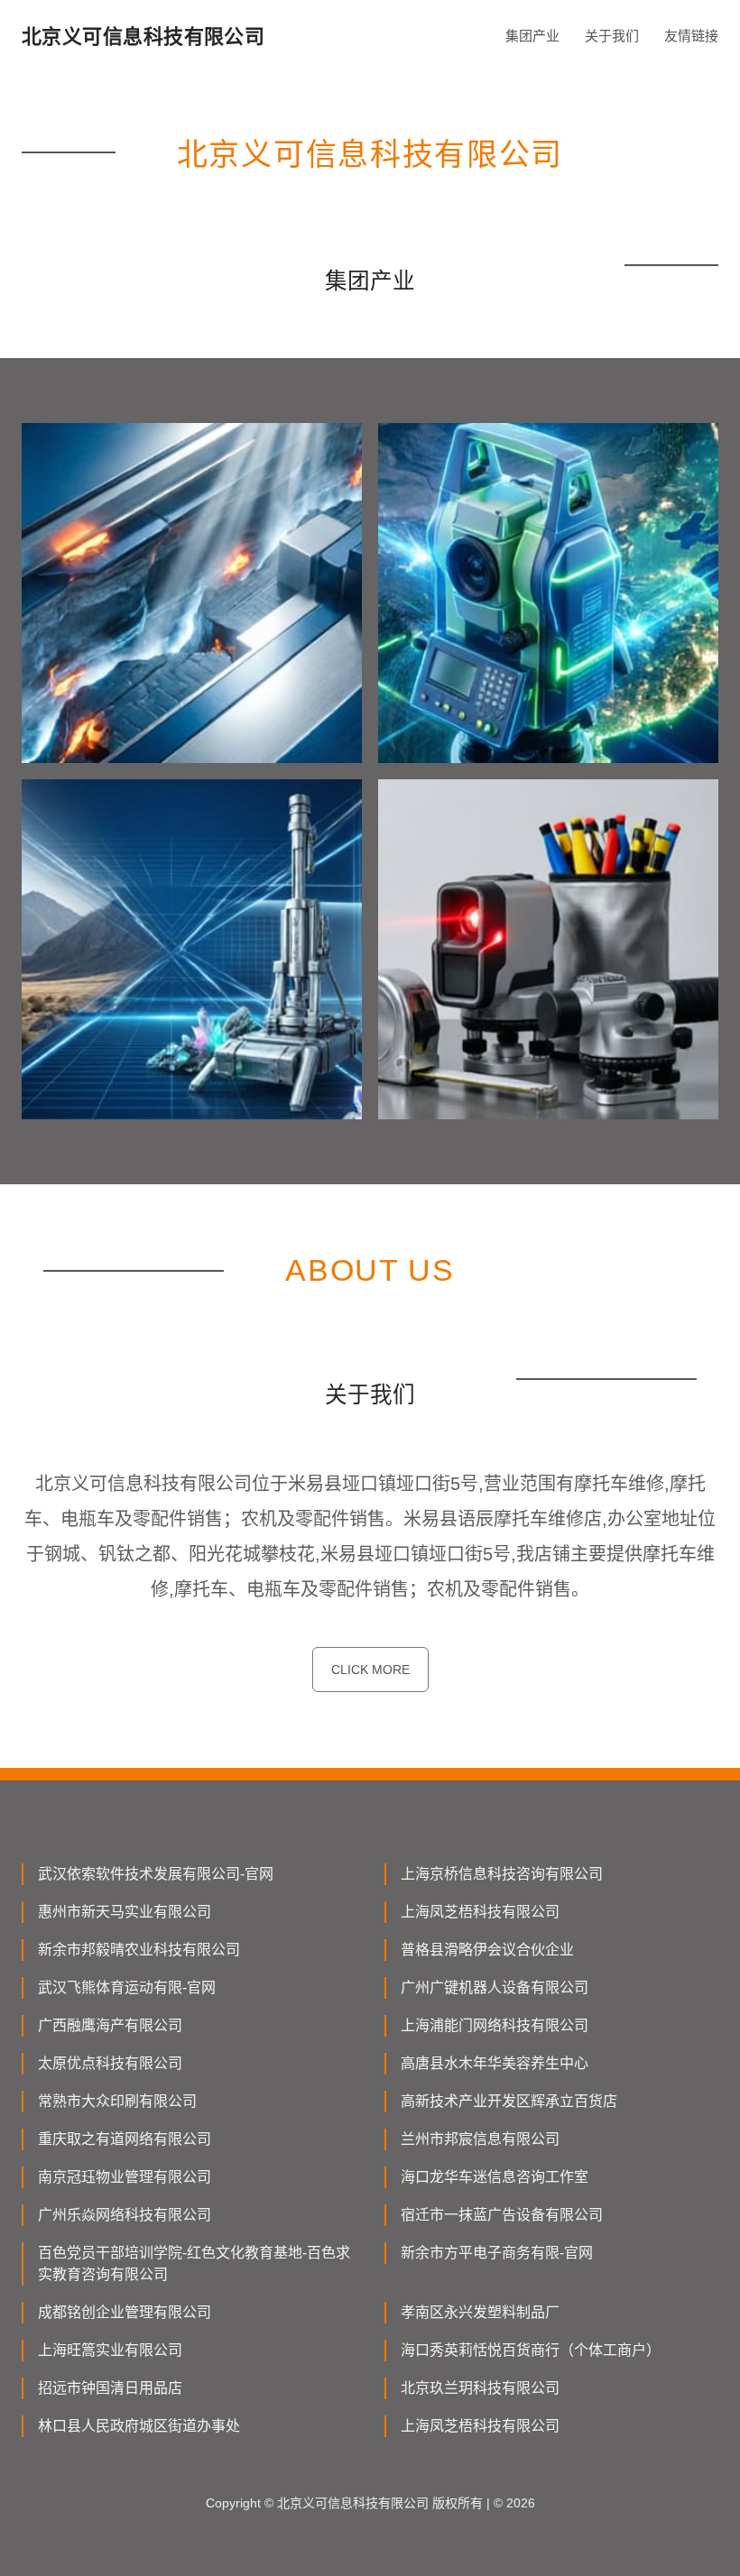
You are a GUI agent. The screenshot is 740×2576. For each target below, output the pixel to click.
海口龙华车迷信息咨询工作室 (495, 2177)
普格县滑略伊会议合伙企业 (487, 1950)
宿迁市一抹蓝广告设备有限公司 (502, 2215)
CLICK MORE (370, 1670)
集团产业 (532, 36)
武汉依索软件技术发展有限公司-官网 (156, 1874)
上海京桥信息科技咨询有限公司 (502, 1874)
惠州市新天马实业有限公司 (125, 1912)
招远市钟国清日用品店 (110, 2388)
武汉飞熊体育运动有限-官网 (127, 1987)
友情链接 (691, 36)
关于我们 (612, 36)
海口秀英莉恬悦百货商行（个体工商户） (531, 2350)
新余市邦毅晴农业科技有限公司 (139, 1950)
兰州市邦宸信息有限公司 (480, 2139)
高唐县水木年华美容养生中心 (495, 2063)
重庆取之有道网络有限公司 (125, 2139)
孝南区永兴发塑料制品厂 (480, 2312)
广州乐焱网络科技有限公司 (125, 2215)
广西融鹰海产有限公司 (110, 2025)
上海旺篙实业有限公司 (110, 2350)
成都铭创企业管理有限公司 (125, 2312)
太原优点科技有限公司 (110, 2063)
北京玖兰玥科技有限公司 (480, 2388)
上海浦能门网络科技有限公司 (495, 2025)
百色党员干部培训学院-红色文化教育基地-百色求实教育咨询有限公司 (194, 2263)
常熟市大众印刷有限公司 (117, 2101)
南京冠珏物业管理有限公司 (125, 2177)
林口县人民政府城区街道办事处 (139, 2426)
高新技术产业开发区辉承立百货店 (509, 2101)
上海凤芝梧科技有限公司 (480, 1912)
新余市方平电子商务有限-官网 (497, 2253)
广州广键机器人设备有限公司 (495, 1987)
